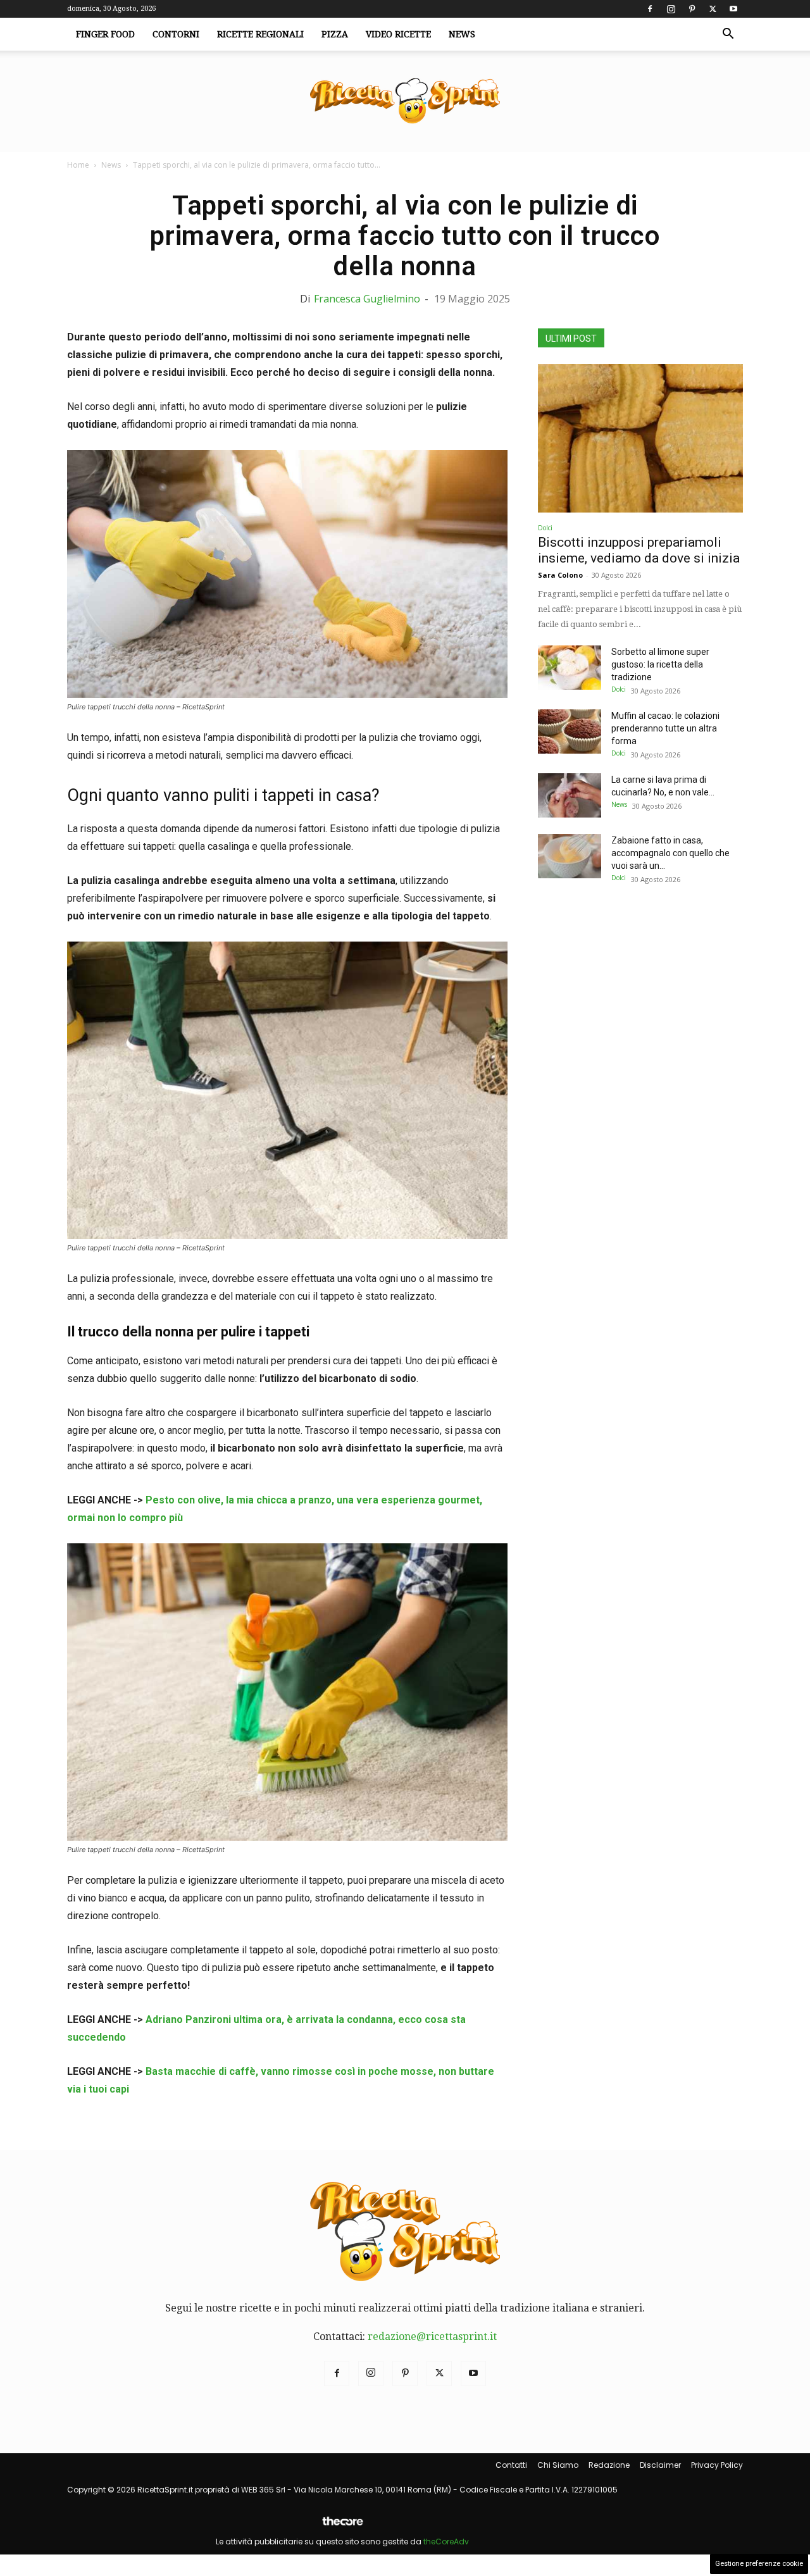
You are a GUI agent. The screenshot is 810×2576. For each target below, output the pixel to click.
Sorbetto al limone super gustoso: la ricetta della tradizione (660, 664)
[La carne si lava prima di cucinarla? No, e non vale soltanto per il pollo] (570, 795)
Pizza (335, 34)
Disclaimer (660, 2465)
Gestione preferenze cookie (759, 2564)
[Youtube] (733, 9)
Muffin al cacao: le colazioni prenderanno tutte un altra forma (665, 728)
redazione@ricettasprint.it (432, 2336)
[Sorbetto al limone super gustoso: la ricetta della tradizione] (570, 668)
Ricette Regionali (260, 34)
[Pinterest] (692, 9)
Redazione (609, 2465)
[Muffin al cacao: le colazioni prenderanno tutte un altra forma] (570, 731)
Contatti (511, 2465)
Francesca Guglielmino (367, 299)
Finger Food (105, 34)
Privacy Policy (717, 2465)
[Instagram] (671, 9)
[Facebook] (650, 9)
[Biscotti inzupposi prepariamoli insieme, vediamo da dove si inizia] (640, 438)
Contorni (176, 34)
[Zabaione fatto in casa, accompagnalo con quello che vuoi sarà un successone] (570, 856)
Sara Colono (560, 575)
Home (78, 165)
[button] (728, 35)
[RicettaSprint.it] (405, 102)
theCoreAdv (446, 2542)
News (462, 34)
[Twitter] (713, 9)
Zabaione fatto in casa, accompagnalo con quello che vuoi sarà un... (670, 853)
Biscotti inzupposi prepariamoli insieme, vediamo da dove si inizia (639, 550)
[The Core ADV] (342, 2526)
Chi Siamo (558, 2465)
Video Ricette (398, 34)
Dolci (545, 528)
